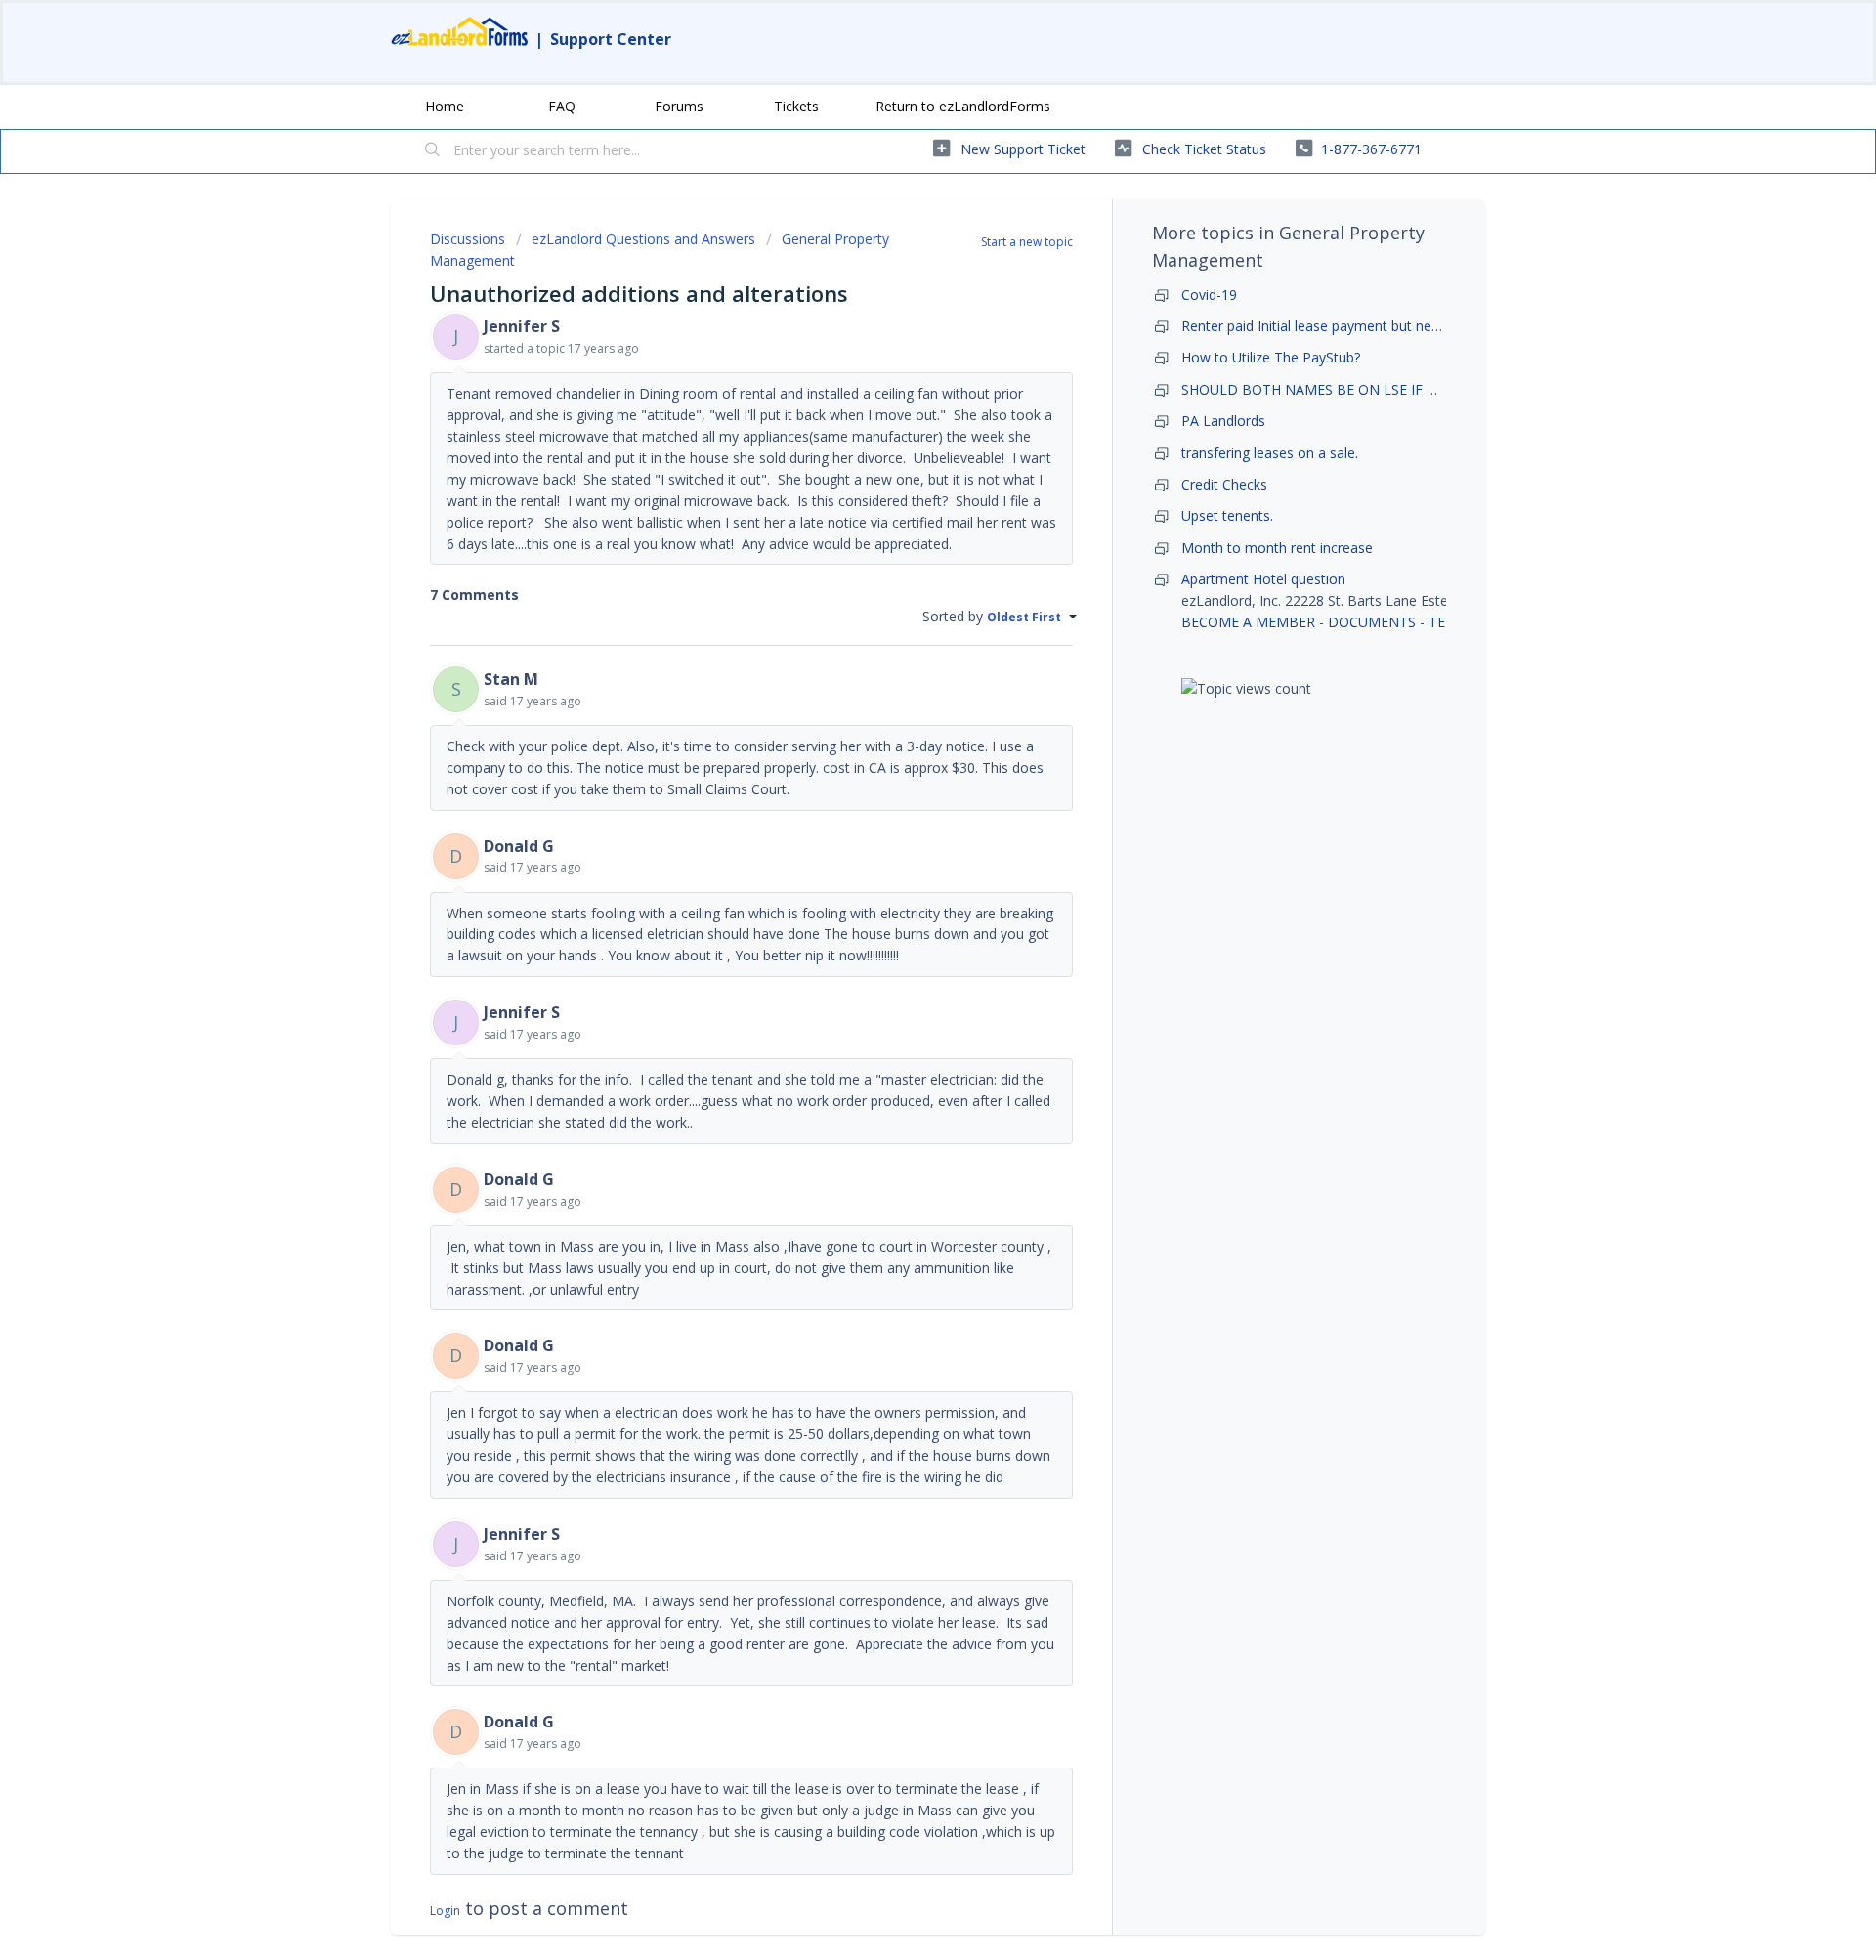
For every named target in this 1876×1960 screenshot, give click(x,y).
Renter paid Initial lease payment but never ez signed (1348, 326)
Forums (679, 106)
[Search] (433, 151)
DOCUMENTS (1372, 622)
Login (445, 1911)
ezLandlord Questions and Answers (643, 239)
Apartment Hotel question (1263, 579)
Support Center (611, 39)
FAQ (562, 106)
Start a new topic (1027, 242)
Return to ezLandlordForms (963, 106)
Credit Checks (1224, 484)
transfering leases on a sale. (1270, 453)
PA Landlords (1223, 421)
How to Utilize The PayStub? (1271, 357)
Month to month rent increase (1277, 548)
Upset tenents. (1227, 515)
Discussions (468, 239)
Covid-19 (1209, 295)
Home (445, 106)
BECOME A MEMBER (1248, 622)
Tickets (796, 106)
